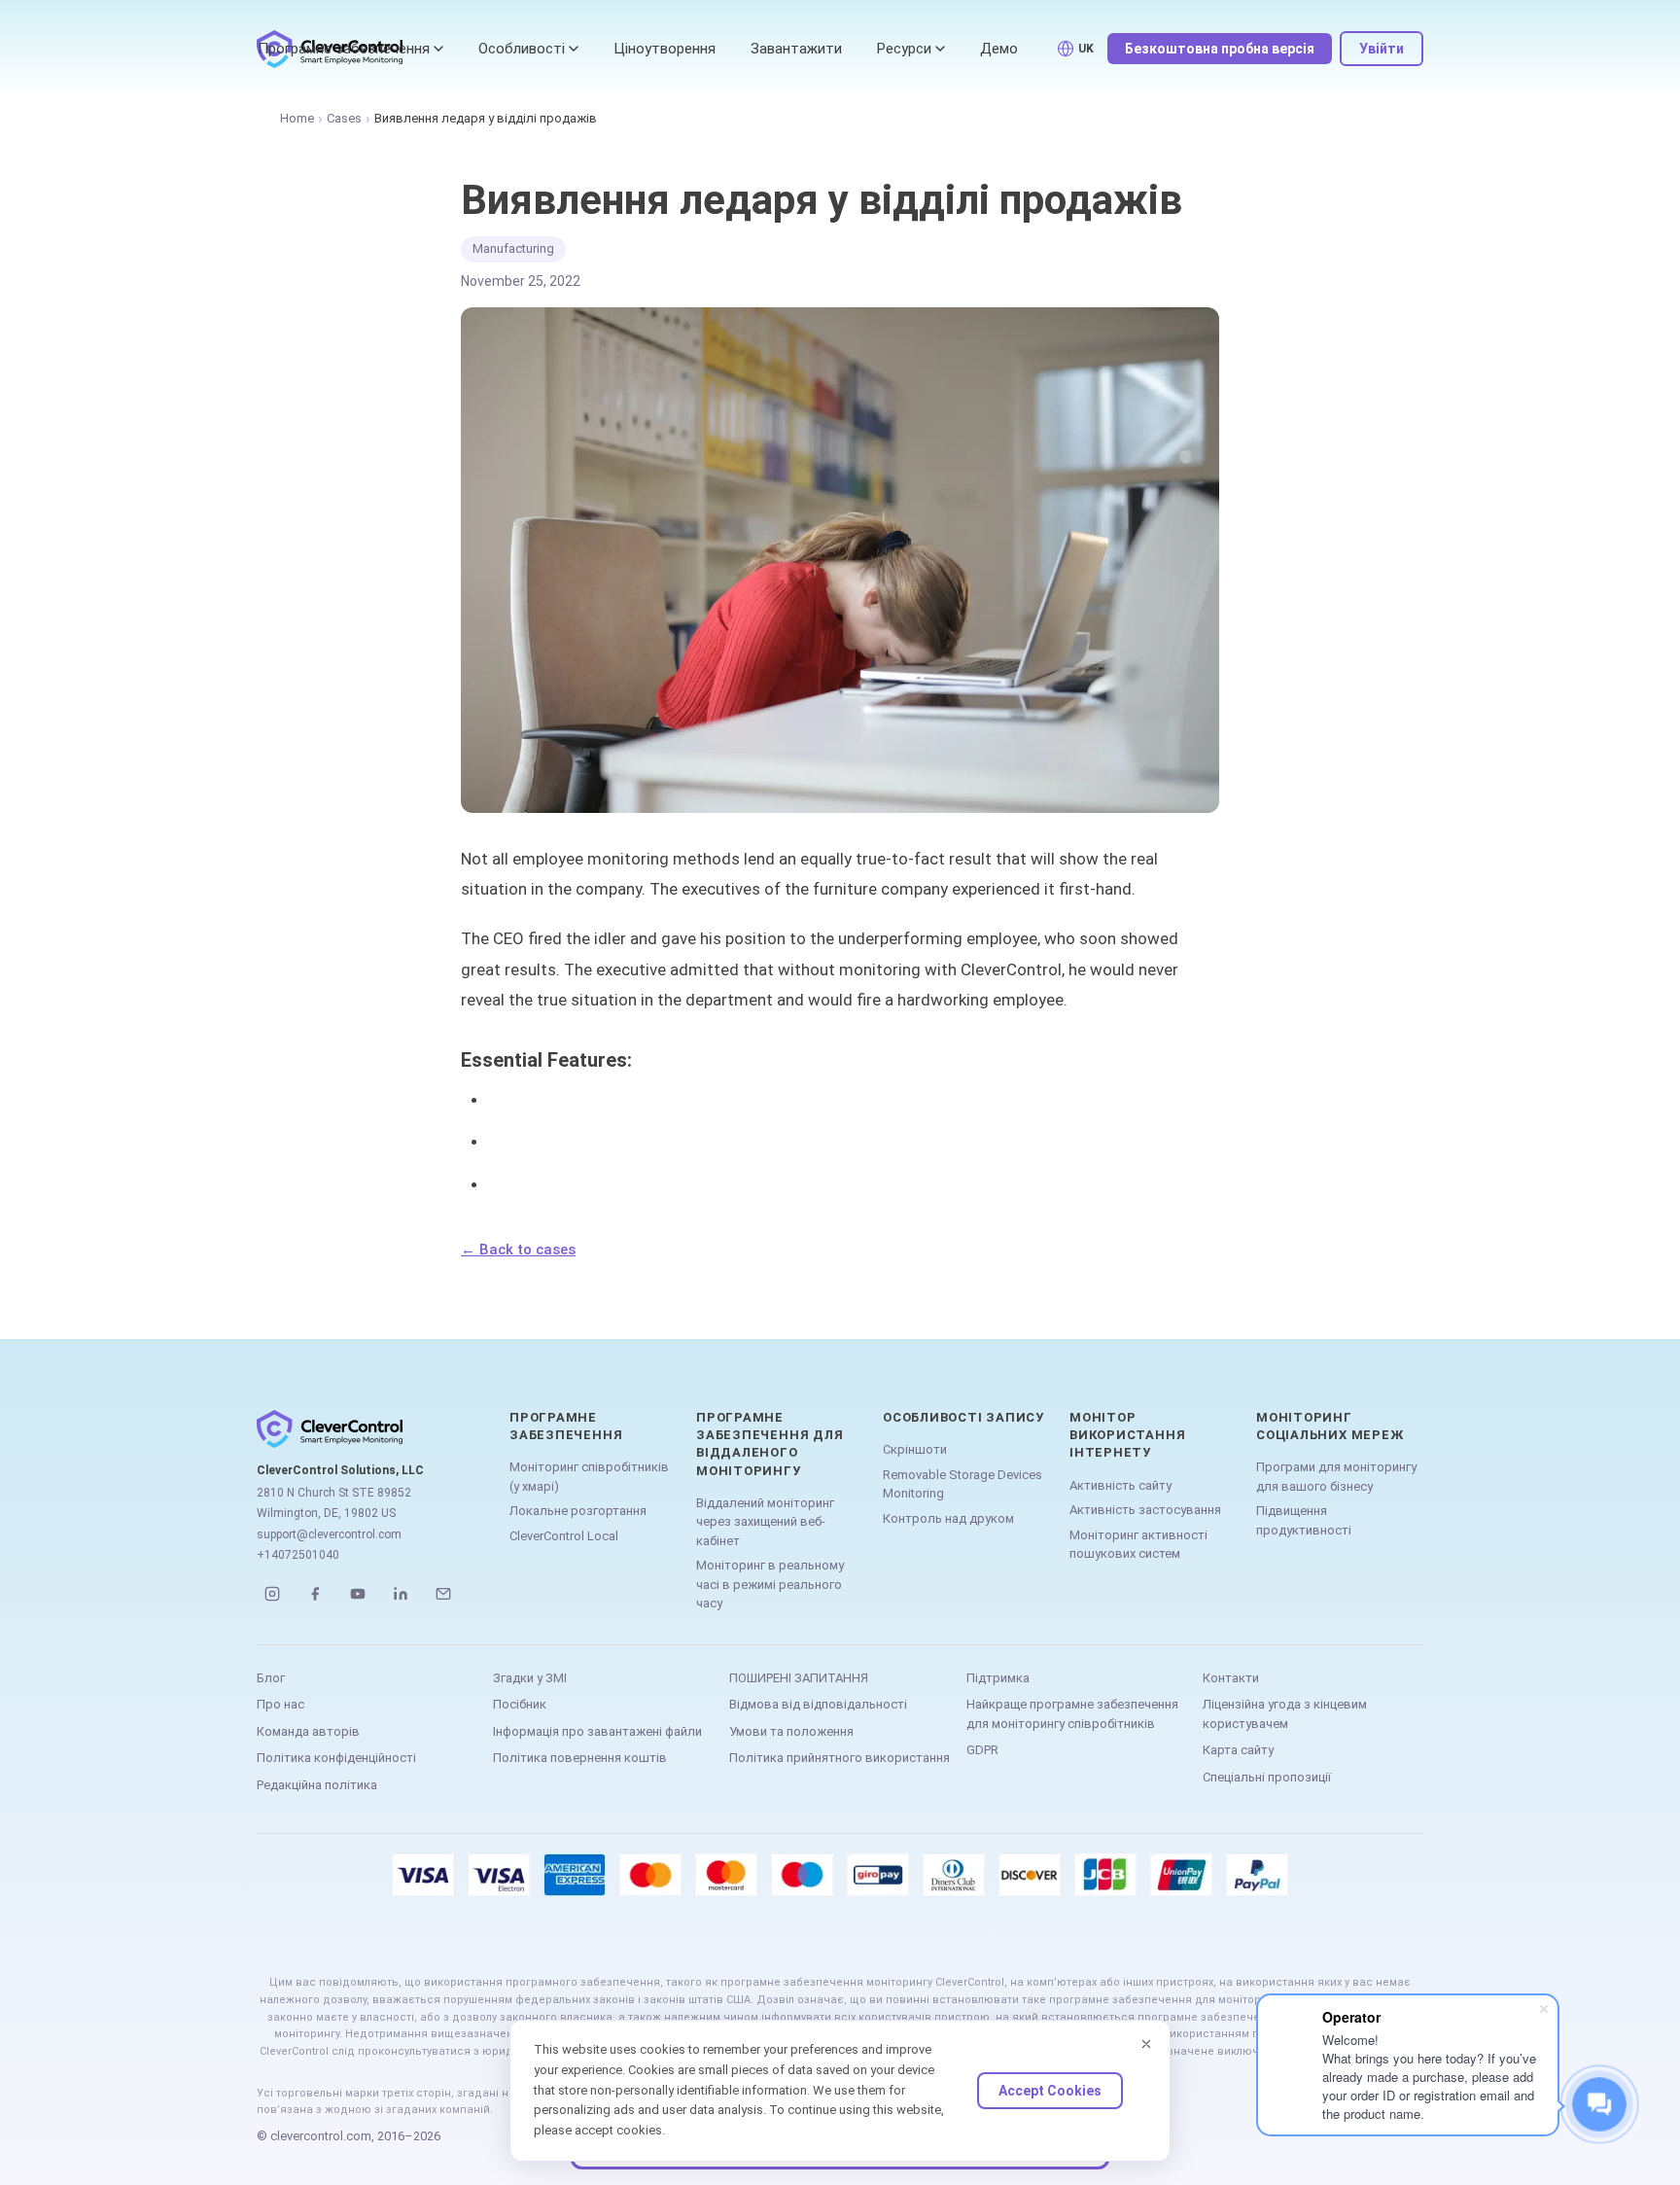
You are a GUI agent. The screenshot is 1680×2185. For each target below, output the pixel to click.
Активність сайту (1120, 1485)
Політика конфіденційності (336, 1758)
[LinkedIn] (401, 1594)
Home (297, 118)
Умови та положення (791, 1731)
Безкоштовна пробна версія (1220, 49)
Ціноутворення (665, 49)
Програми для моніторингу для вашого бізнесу (1336, 1477)
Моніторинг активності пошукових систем (1138, 1545)
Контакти (1231, 1678)
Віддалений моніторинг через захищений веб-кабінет (765, 1522)
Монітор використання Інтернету (1127, 1435)
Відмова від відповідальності (818, 1704)
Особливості (522, 49)
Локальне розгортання (578, 1511)
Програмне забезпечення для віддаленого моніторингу (770, 1444)
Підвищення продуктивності (1304, 1520)
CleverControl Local (564, 1536)
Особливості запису (963, 1417)
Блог (271, 1678)
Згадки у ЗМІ (530, 1678)
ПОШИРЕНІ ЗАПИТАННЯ (799, 1678)
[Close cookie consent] (1146, 2044)
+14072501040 (298, 1555)
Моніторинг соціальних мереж (1330, 1426)
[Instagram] (272, 1594)
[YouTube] (358, 1594)
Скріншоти (915, 1449)
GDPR (982, 1750)
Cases (344, 118)
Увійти (1382, 49)
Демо (999, 49)
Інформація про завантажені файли (597, 1731)
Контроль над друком (948, 1518)
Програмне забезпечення (344, 49)
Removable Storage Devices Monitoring (962, 1484)
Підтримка (998, 1678)
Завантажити (796, 49)
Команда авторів (308, 1731)
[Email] (443, 1594)
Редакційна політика (317, 1785)
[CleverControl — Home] (364, 1428)
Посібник (520, 1704)
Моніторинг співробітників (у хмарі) (589, 1477)
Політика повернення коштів (580, 1758)
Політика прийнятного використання (840, 1758)
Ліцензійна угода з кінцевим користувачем (1285, 1714)
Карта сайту (1238, 1750)
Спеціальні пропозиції (1267, 1777)
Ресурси (904, 49)
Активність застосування (1145, 1510)
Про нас (280, 1704)
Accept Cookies (1050, 2091)
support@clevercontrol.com (329, 1534)
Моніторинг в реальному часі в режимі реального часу (770, 1584)
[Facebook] (315, 1594)
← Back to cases (518, 1250)
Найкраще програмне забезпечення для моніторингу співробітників (1072, 1714)
